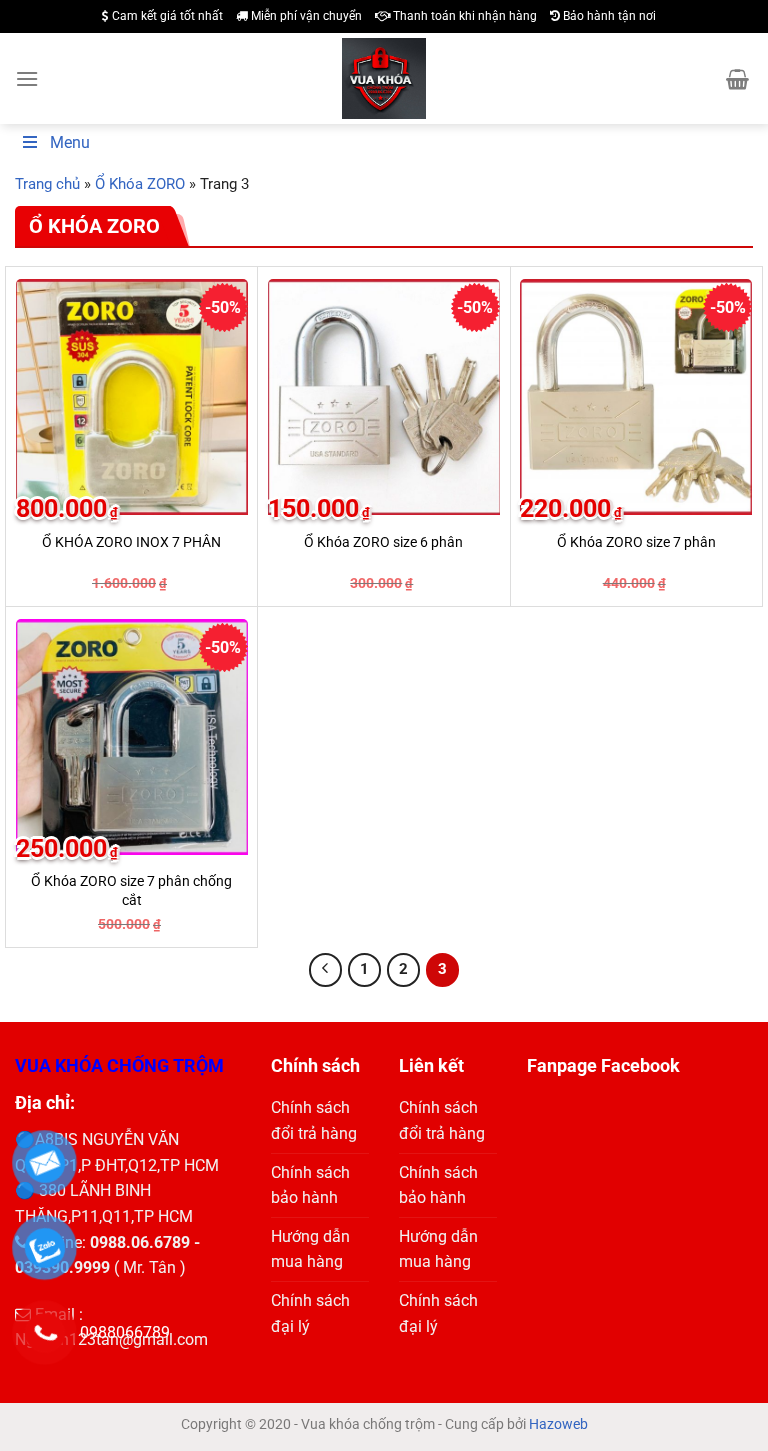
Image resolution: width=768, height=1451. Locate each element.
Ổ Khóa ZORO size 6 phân (383, 542)
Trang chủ (47, 184)
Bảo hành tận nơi (608, 16)
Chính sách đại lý (310, 1313)
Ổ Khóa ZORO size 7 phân (636, 542)
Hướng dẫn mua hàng (310, 1249)
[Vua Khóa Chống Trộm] (384, 78)
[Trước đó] (326, 970)
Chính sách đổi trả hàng (314, 1120)
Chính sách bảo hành (310, 1185)
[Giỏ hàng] (737, 79)
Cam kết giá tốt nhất (166, 16)
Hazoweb (558, 1424)
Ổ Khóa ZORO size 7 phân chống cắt (131, 891)
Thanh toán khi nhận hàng (463, 16)
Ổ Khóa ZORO (140, 184)
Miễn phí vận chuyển (305, 16)
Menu (70, 142)
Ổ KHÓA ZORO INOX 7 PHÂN (131, 542)
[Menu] (27, 78)
